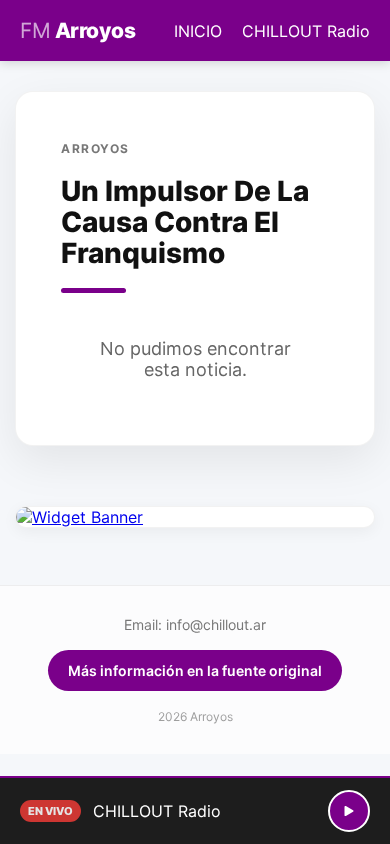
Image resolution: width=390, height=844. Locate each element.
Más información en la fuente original (195, 670)
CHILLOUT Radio (306, 31)
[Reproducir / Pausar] (349, 811)
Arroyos (77, 30)
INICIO (198, 31)
